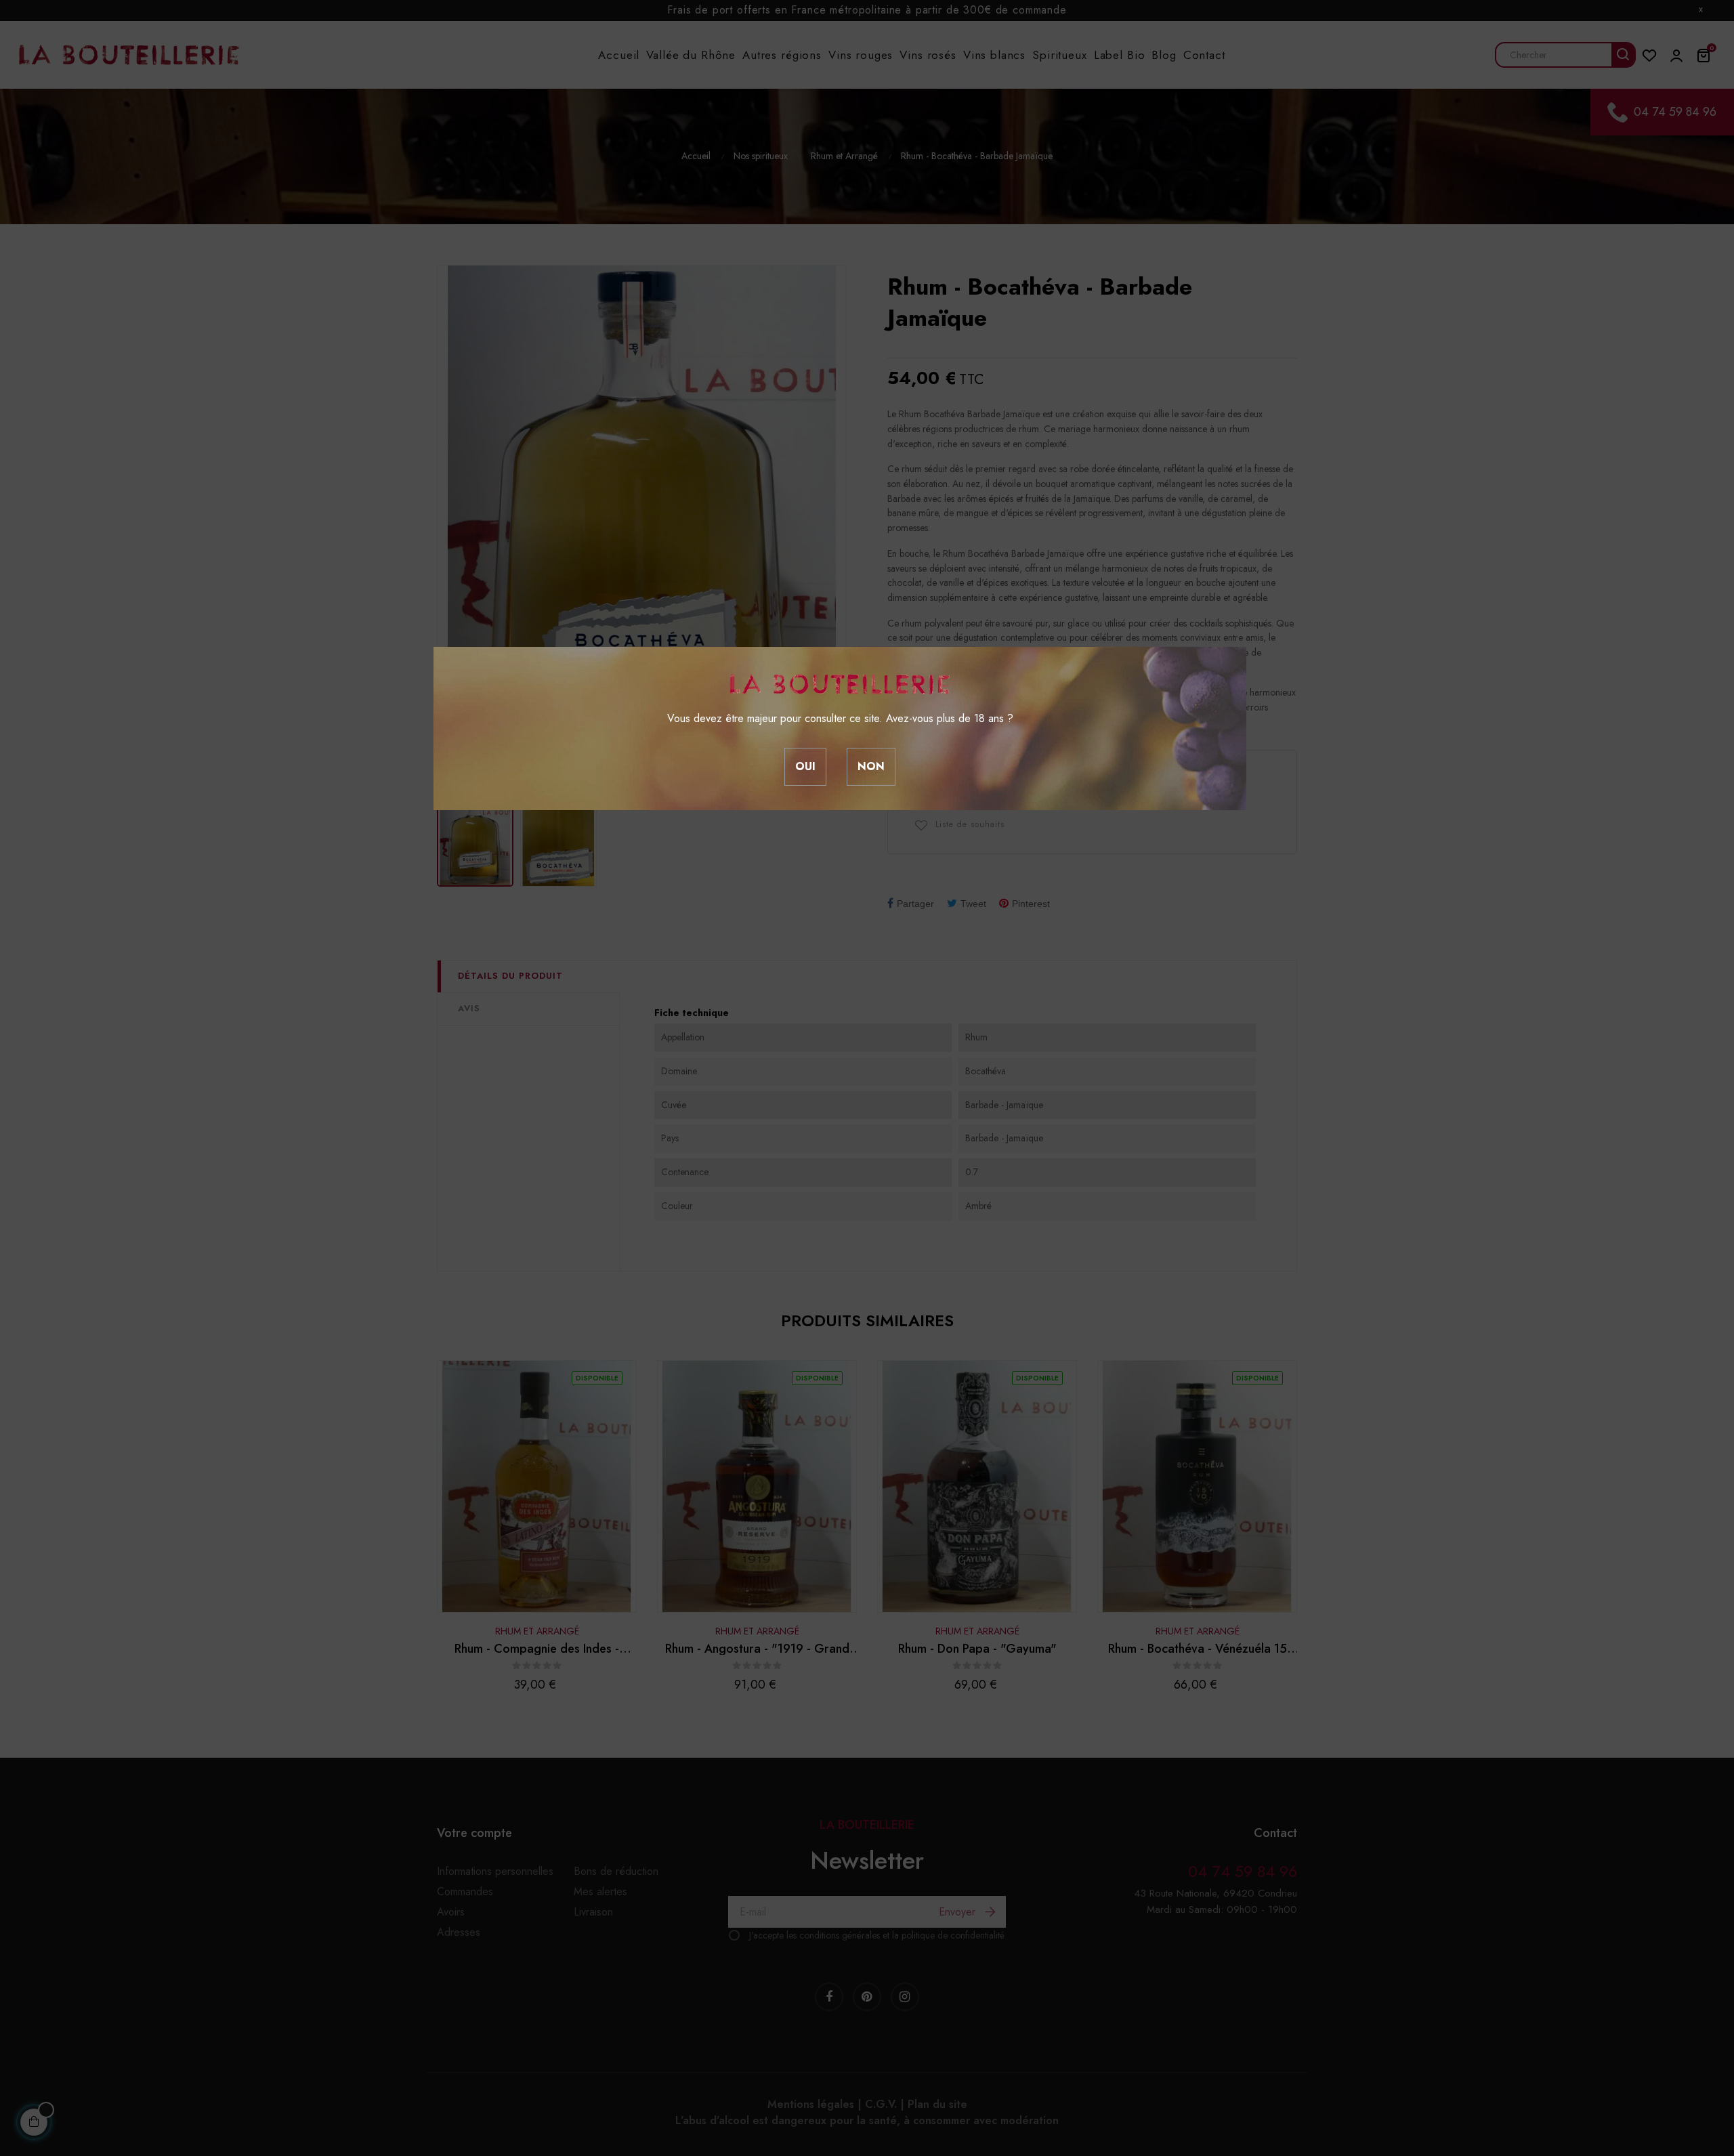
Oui (805, 766)
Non (871, 766)
